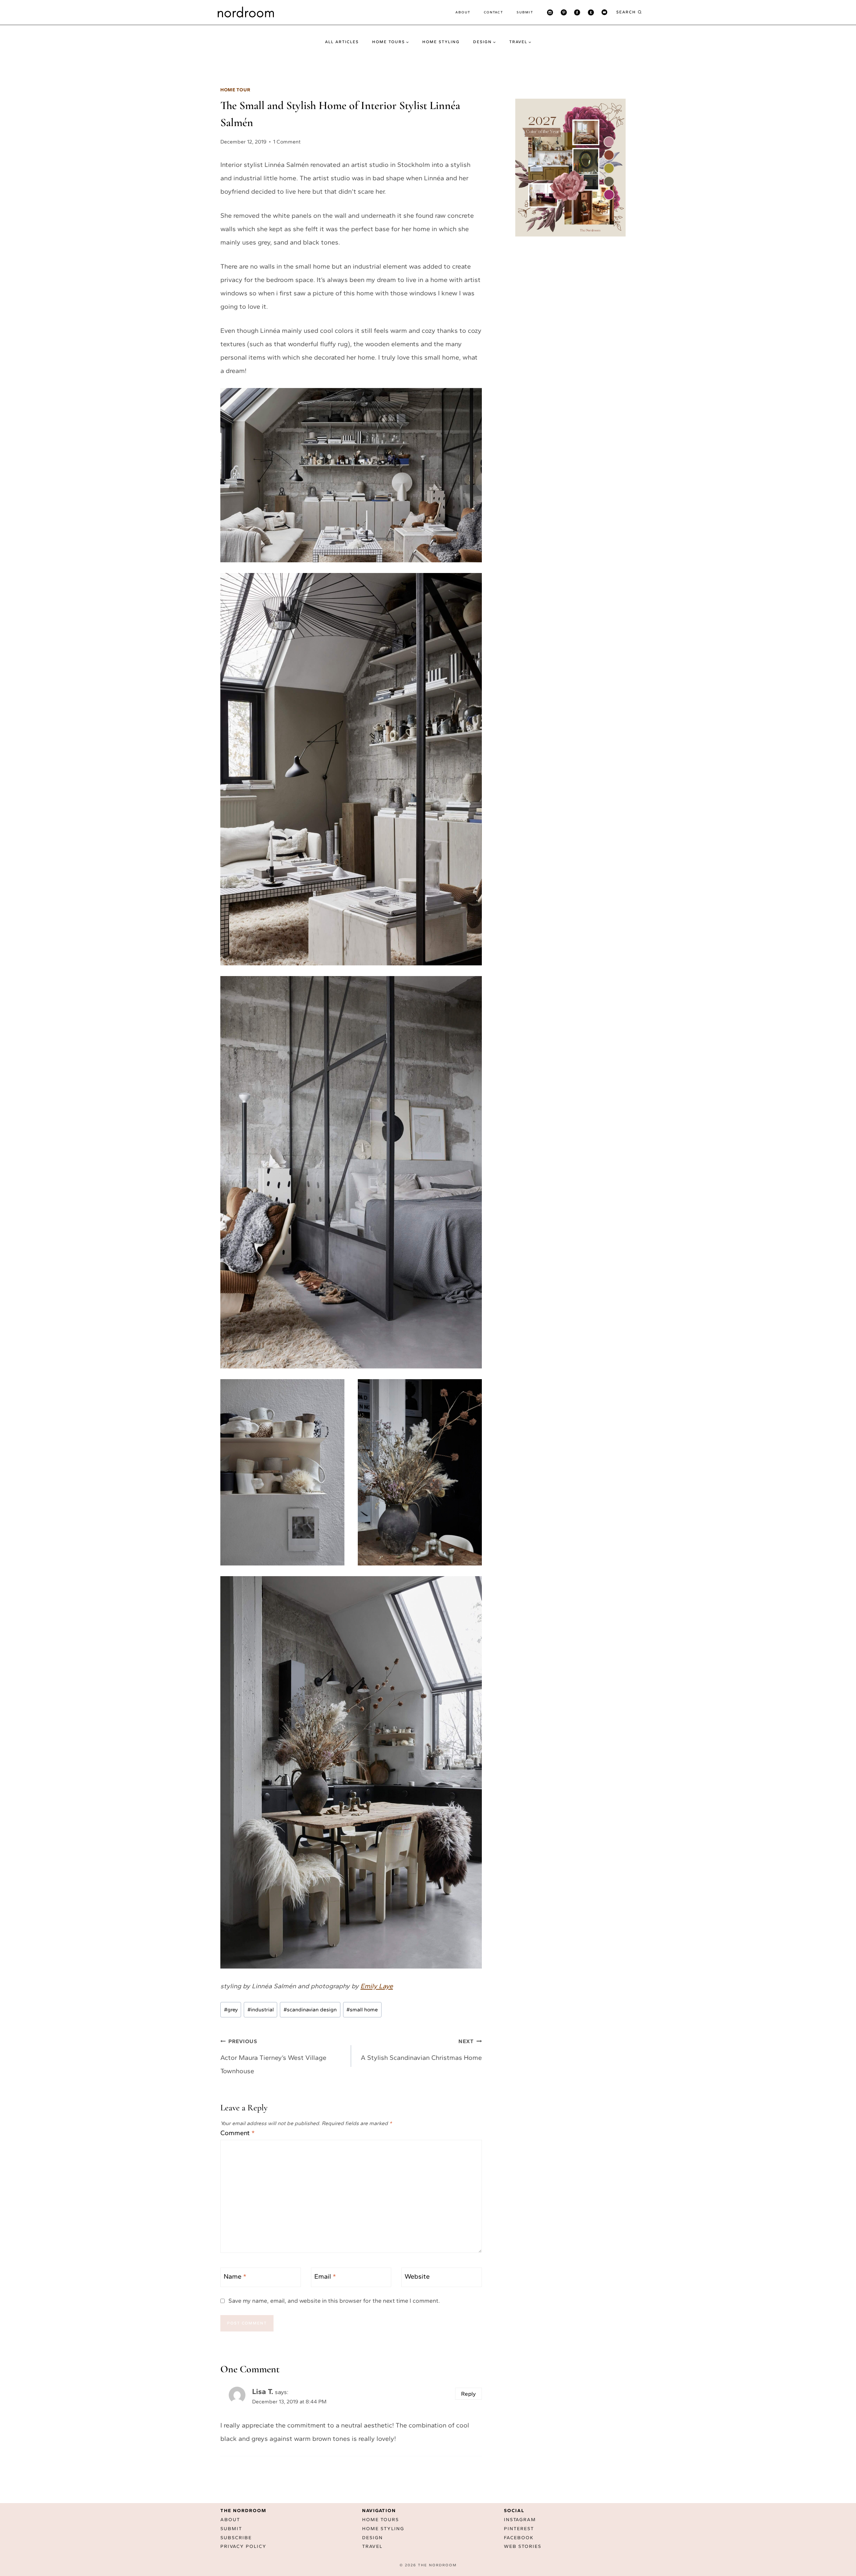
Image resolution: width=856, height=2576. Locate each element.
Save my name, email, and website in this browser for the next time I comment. (334, 2301)
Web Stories (523, 2546)
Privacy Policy (243, 2546)
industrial (261, 2010)
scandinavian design (310, 2010)
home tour (235, 90)
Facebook (519, 2538)
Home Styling (441, 42)
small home (362, 2010)
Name (235, 2276)
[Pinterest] (564, 12)
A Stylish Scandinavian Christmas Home (421, 2050)
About (463, 12)
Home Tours (381, 2520)
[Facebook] (577, 12)
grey (231, 2010)
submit (525, 12)
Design (372, 2538)
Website (417, 2276)
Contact (494, 12)
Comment (238, 2133)
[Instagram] (550, 12)
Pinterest (519, 2529)
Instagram (520, 2520)
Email (325, 2276)
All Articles (342, 42)
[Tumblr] (591, 12)
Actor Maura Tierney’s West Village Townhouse (273, 2057)
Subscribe (236, 2538)
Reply (468, 2394)
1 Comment (287, 142)
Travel (372, 2546)
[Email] (604, 12)
